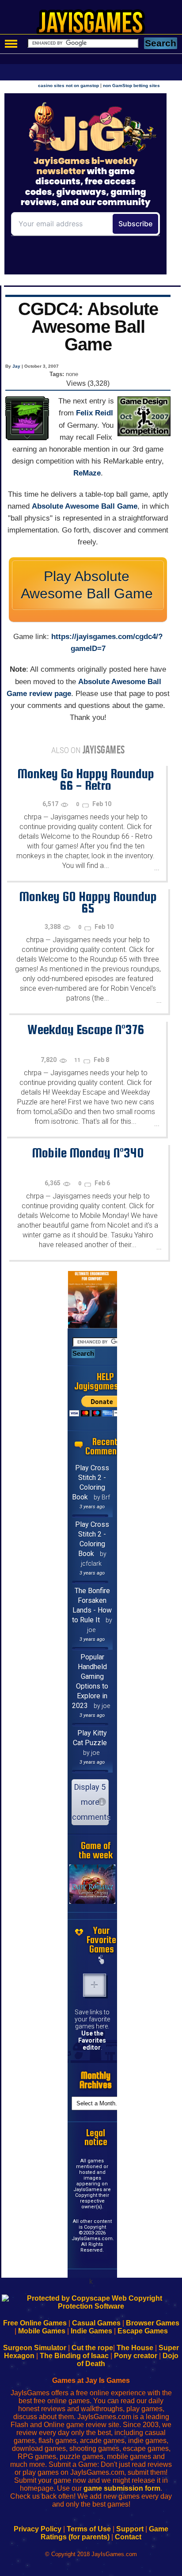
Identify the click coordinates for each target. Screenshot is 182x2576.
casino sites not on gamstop (68, 86)
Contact (128, 2537)
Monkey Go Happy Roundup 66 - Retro (86, 779)
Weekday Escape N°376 (86, 1029)
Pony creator (136, 2356)
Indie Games (91, 2331)
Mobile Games (42, 2331)
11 (78, 1060)
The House (135, 2348)
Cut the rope (92, 2348)
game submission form (122, 2488)
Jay (16, 366)
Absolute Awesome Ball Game (85, 506)
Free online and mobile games (96, 25)
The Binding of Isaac (74, 2356)
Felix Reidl (95, 413)
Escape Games (143, 2331)
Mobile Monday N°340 (88, 1153)
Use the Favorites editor (92, 2040)
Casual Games (96, 2323)
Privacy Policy (38, 2529)
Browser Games (153, 2323)
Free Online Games (35, 2323)
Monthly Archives (96, 2080)
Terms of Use (89, 2529)
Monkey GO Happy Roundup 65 (88, 902)
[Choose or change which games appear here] (102, 1960)
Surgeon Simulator (35, 2348)
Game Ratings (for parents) (104, 2533)
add (95, 1985)
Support (130, 2529)
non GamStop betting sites (131, 86)
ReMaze (87, 473)
